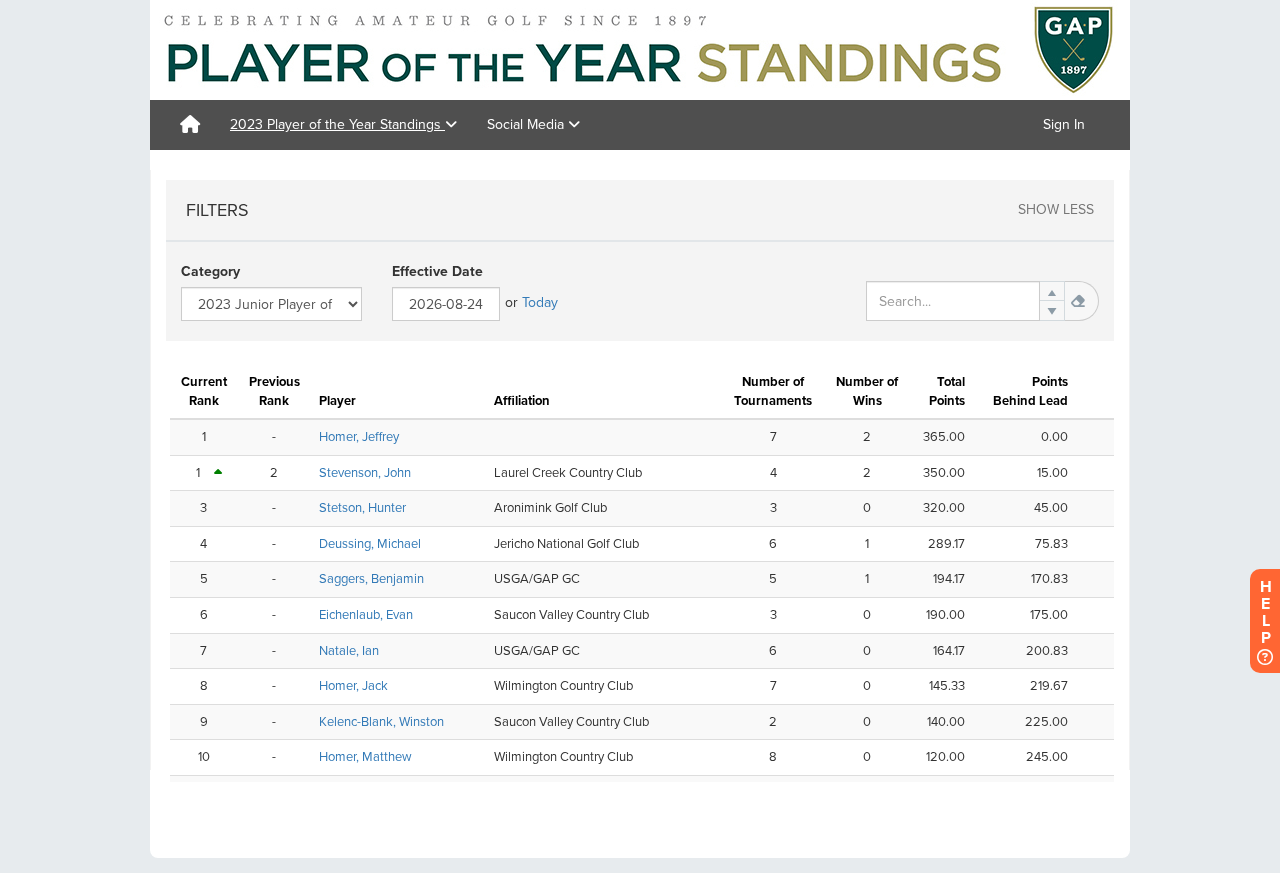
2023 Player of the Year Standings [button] (337, 124)
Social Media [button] (527, 124)
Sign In (1064, 124)
